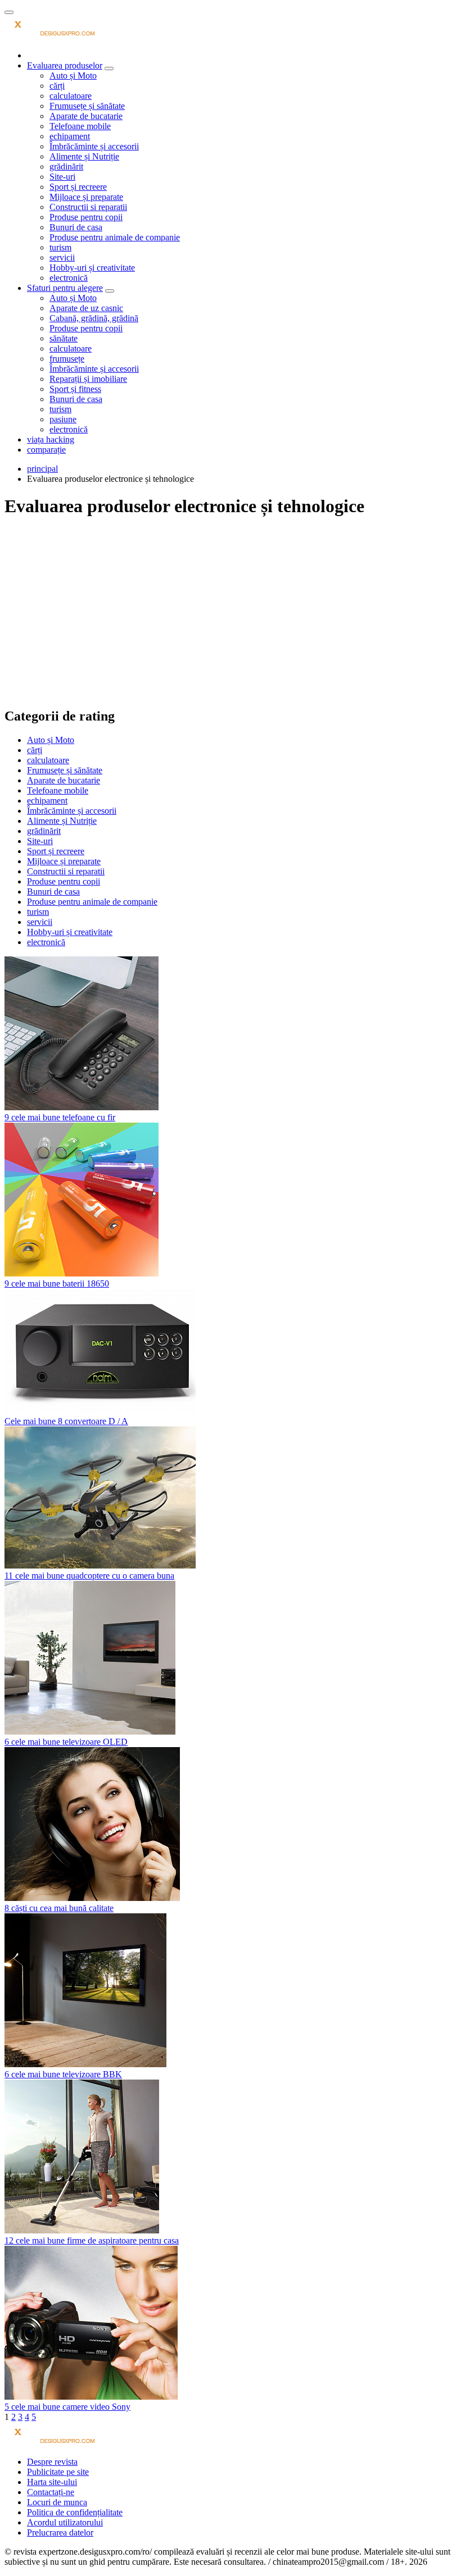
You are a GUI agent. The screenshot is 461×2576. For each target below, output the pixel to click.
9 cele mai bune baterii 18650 (57, 1284)
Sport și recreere (78, 187)
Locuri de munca (57, 2502)
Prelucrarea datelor (60, 2532)
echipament (70, 136)
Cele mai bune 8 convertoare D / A (66, 1421)
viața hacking (51, 439)
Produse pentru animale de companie (115, 237)
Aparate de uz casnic (86, 308)
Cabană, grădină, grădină (94, 318)
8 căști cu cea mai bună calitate (59, 1908)
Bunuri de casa (76, 227)
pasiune (63, 419)
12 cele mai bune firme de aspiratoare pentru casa (92, 2240)
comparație (46, 450)
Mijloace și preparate (86, 197)
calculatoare (71, 96)
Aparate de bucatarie (86, 116)
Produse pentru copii (86, 217)
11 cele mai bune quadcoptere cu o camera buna (89, 1576)
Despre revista (52, 2462)
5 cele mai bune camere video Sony (67, 2407)
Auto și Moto (73, 76)
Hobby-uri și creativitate (92, 268)
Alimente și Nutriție (84, 156)
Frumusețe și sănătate (87, 106)
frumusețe (67, 359)
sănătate (64, 338)
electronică (69, 278)
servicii (62, 257)
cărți (57, 86)
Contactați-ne (51, 2492)
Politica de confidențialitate (75, 2512)
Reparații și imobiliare (88, 379)
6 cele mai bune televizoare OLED (66, 1742)
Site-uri (62, 177)
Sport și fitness (75, 389)
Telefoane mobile (80, 126)
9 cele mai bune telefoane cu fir (60, 1117)
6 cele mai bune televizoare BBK (63, 2074)
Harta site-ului (52, 2482)
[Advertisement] (231, 608)
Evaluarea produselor (65, 65)
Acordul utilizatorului (65, 2522)
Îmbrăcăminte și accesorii (94, 146)
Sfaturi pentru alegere (65, 288)
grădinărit (66, 167)
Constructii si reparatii (88, 207)
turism (60, 247)
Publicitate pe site (58, 2472)
